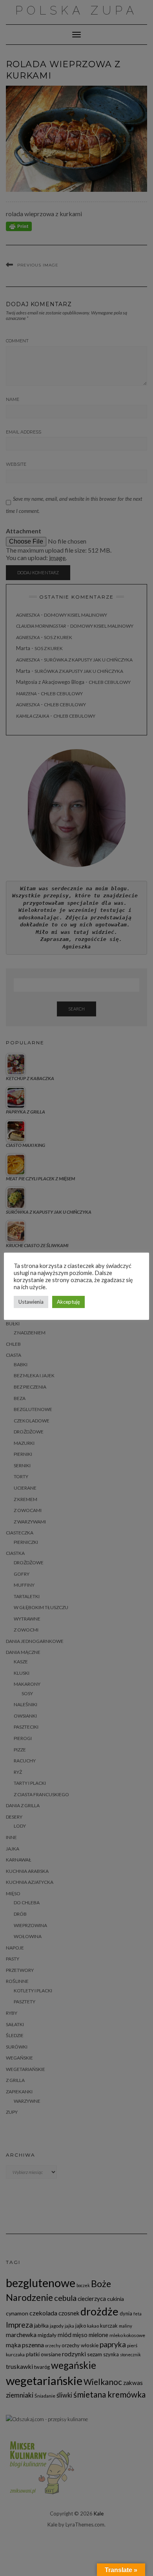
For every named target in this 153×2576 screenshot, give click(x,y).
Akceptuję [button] (68, 1302)
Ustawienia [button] (31, 1302)
